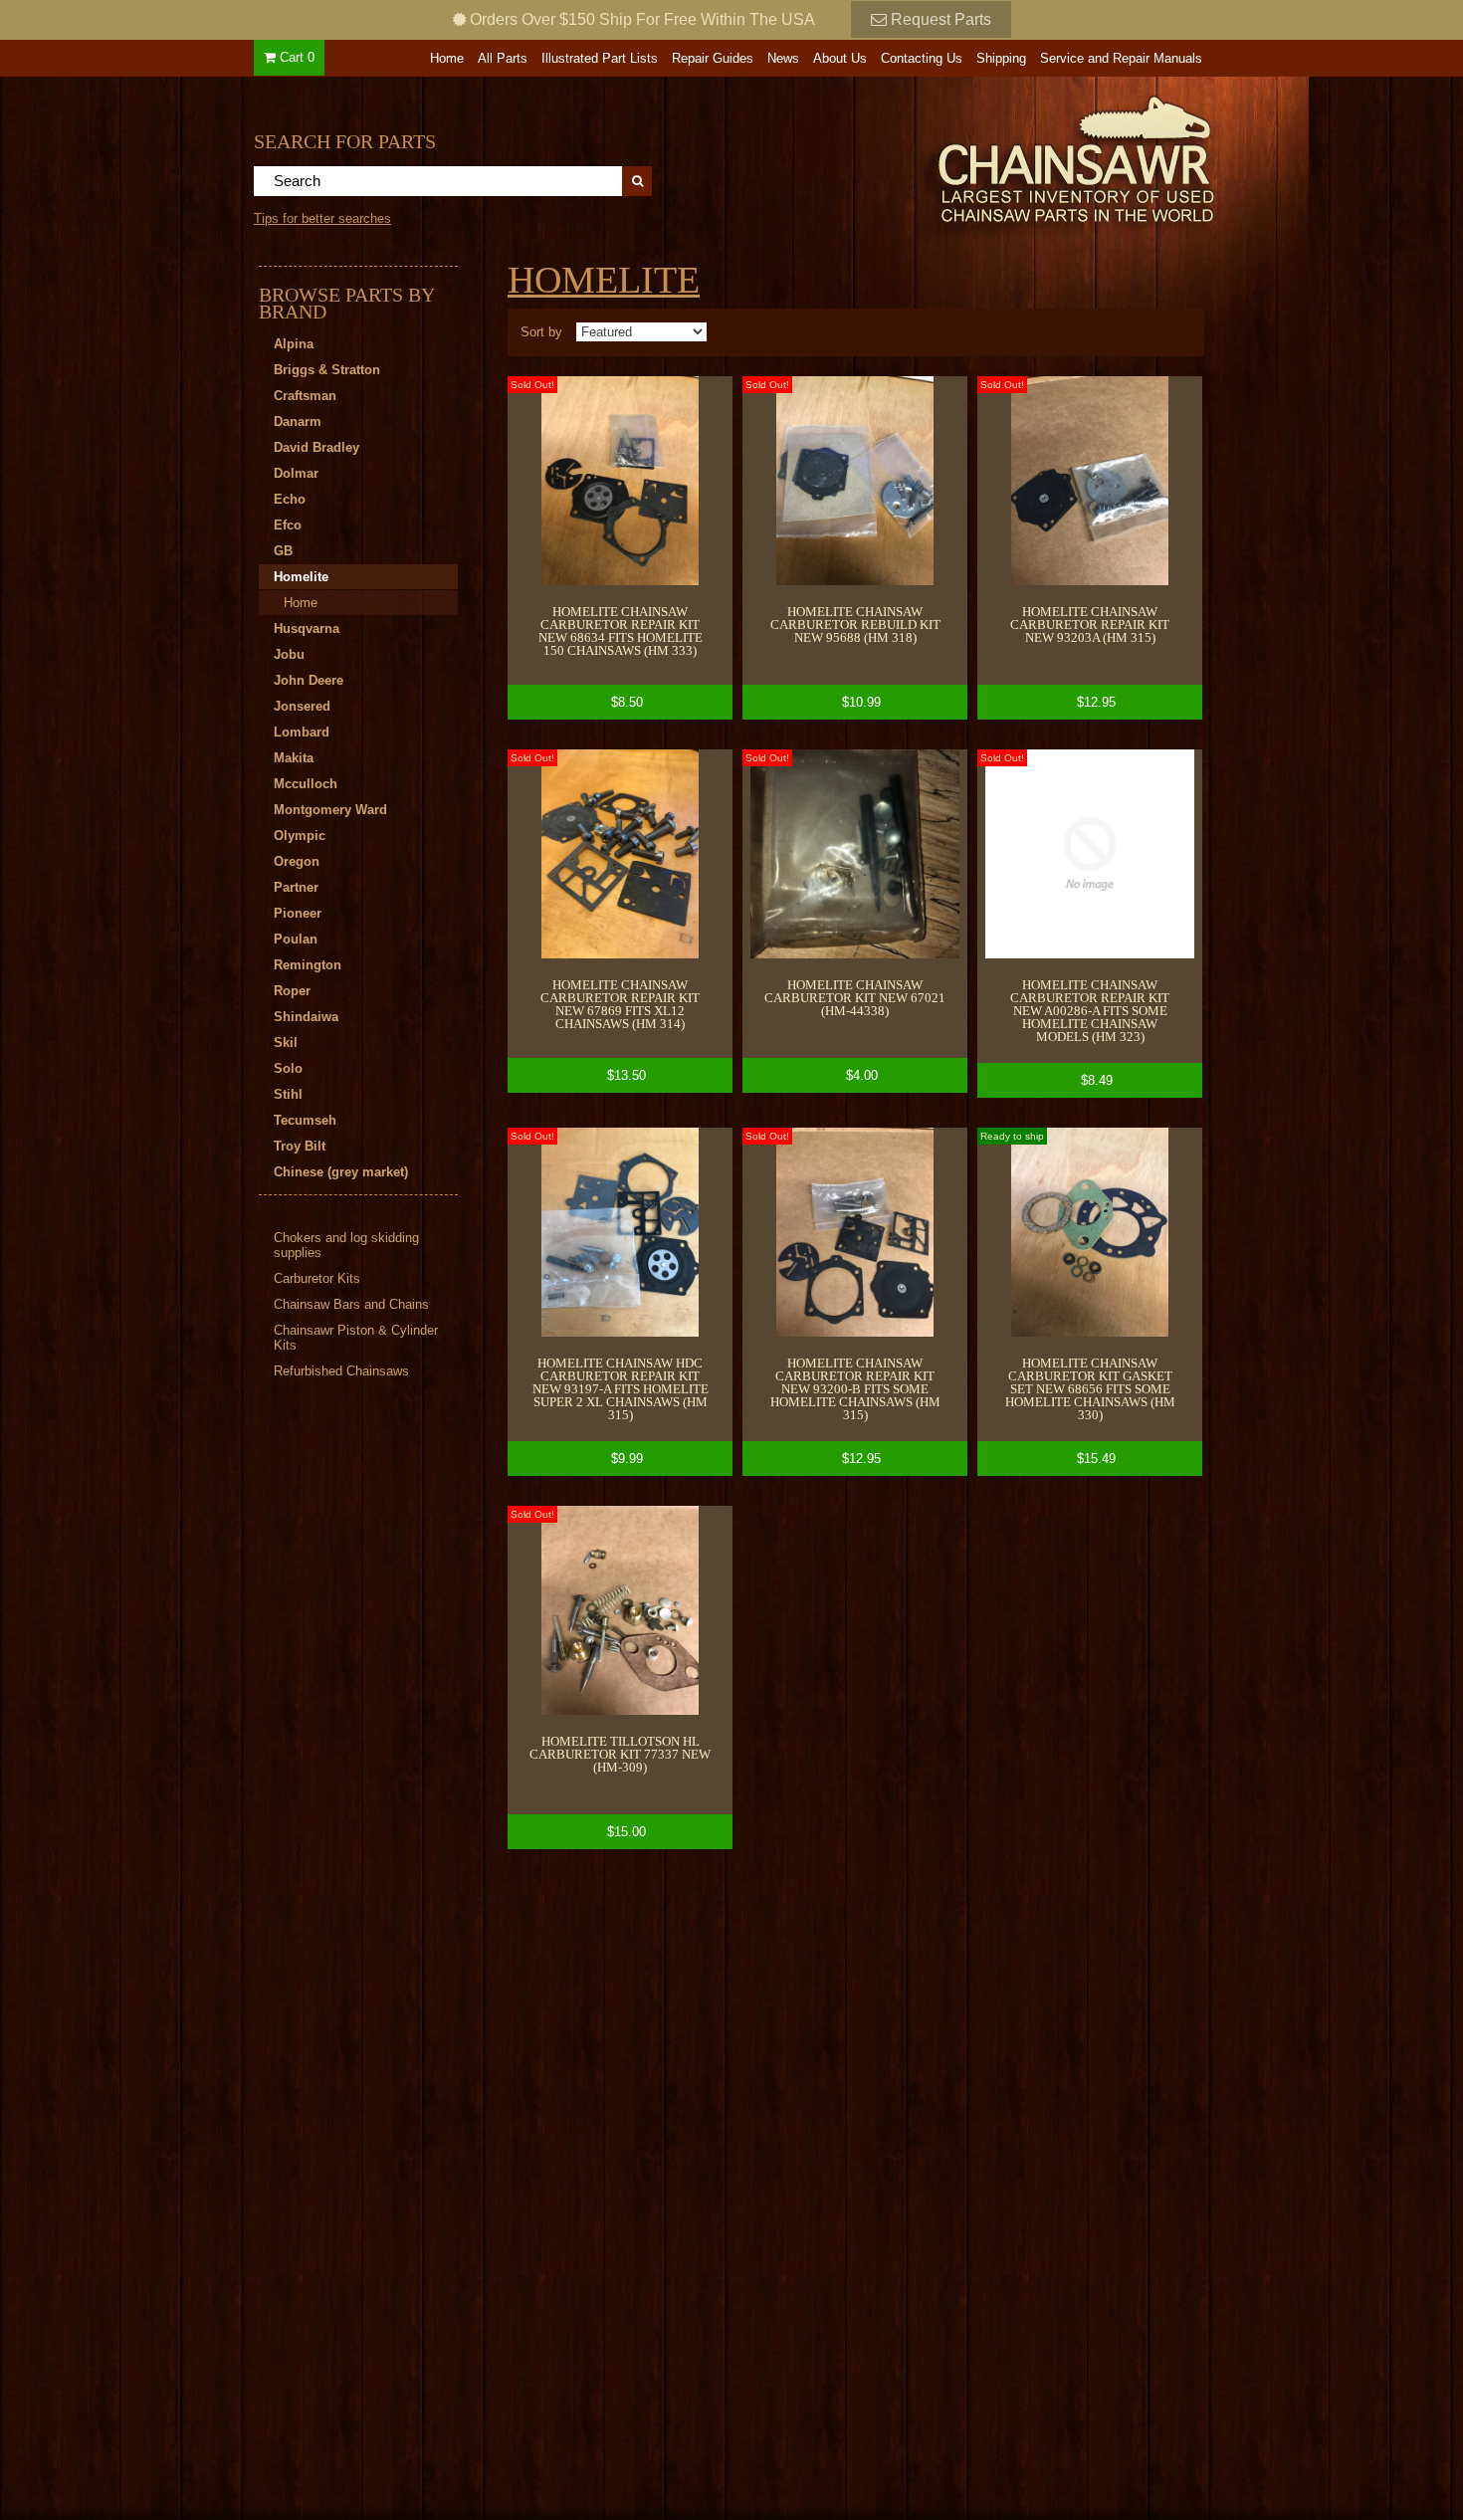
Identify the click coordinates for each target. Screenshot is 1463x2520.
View (620, 548)
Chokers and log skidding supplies (346, 1245)
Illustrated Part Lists (600, 58)
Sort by (541, 332)
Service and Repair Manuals (1121, 58)
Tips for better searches (322, 218)
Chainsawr (967, 156)
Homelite (604, 280)
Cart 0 (295, 57)
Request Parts (939, 19)
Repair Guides (713, 58)
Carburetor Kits (317, 1278)
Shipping (1001, 58)
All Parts (503, 58)
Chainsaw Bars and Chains (351, 1304)
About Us (840, 58)
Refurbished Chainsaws (341, 1371)
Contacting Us (922, 58)
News (783, 58)
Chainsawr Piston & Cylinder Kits (356, 1338)
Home (447, 58)
